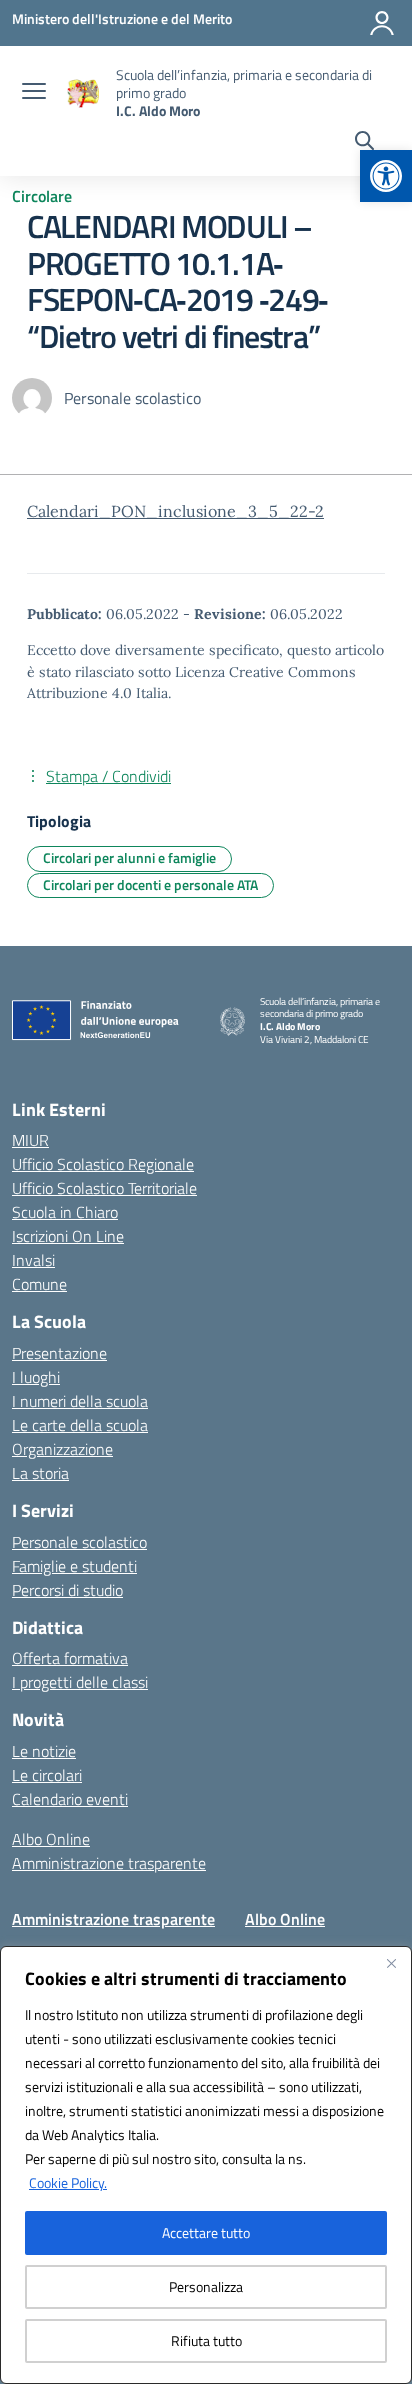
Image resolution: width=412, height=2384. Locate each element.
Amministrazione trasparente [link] (109, 1863)
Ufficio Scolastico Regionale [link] (103, 1164)
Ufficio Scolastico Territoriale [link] (104, 1188)
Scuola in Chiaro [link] (65, 1212)
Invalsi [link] (33, 1260)
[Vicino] (391, 1963)
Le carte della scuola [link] (80, 1425)
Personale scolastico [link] (79, 1542)
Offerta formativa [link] (70, 1658)
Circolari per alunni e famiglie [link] (129, 857)
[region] (206, 2165)
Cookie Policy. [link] (68, 2182)
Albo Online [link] (51, 1839)
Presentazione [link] (59, 1353)
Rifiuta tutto (206, 2340)
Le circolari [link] (47, 1775)
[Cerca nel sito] (364, 143)
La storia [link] (40, 1473)
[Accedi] (382, 23)
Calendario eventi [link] (70, 1799)
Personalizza (206, 2286)
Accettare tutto (206, 2232)
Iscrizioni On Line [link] (68, 1236)
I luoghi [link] (36, 1377)
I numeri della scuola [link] (80, 1401)
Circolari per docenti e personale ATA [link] (150, 884)
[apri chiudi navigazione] (34, 93)
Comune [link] (39, 1284)
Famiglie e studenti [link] (74, 1566)
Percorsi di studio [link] (67, 1590)
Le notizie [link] (44, 1751)
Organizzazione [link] (62, 1449)
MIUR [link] (30, 1140)
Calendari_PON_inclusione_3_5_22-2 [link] (175, 511)
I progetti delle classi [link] (80, 1682)
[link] (386, 176)
